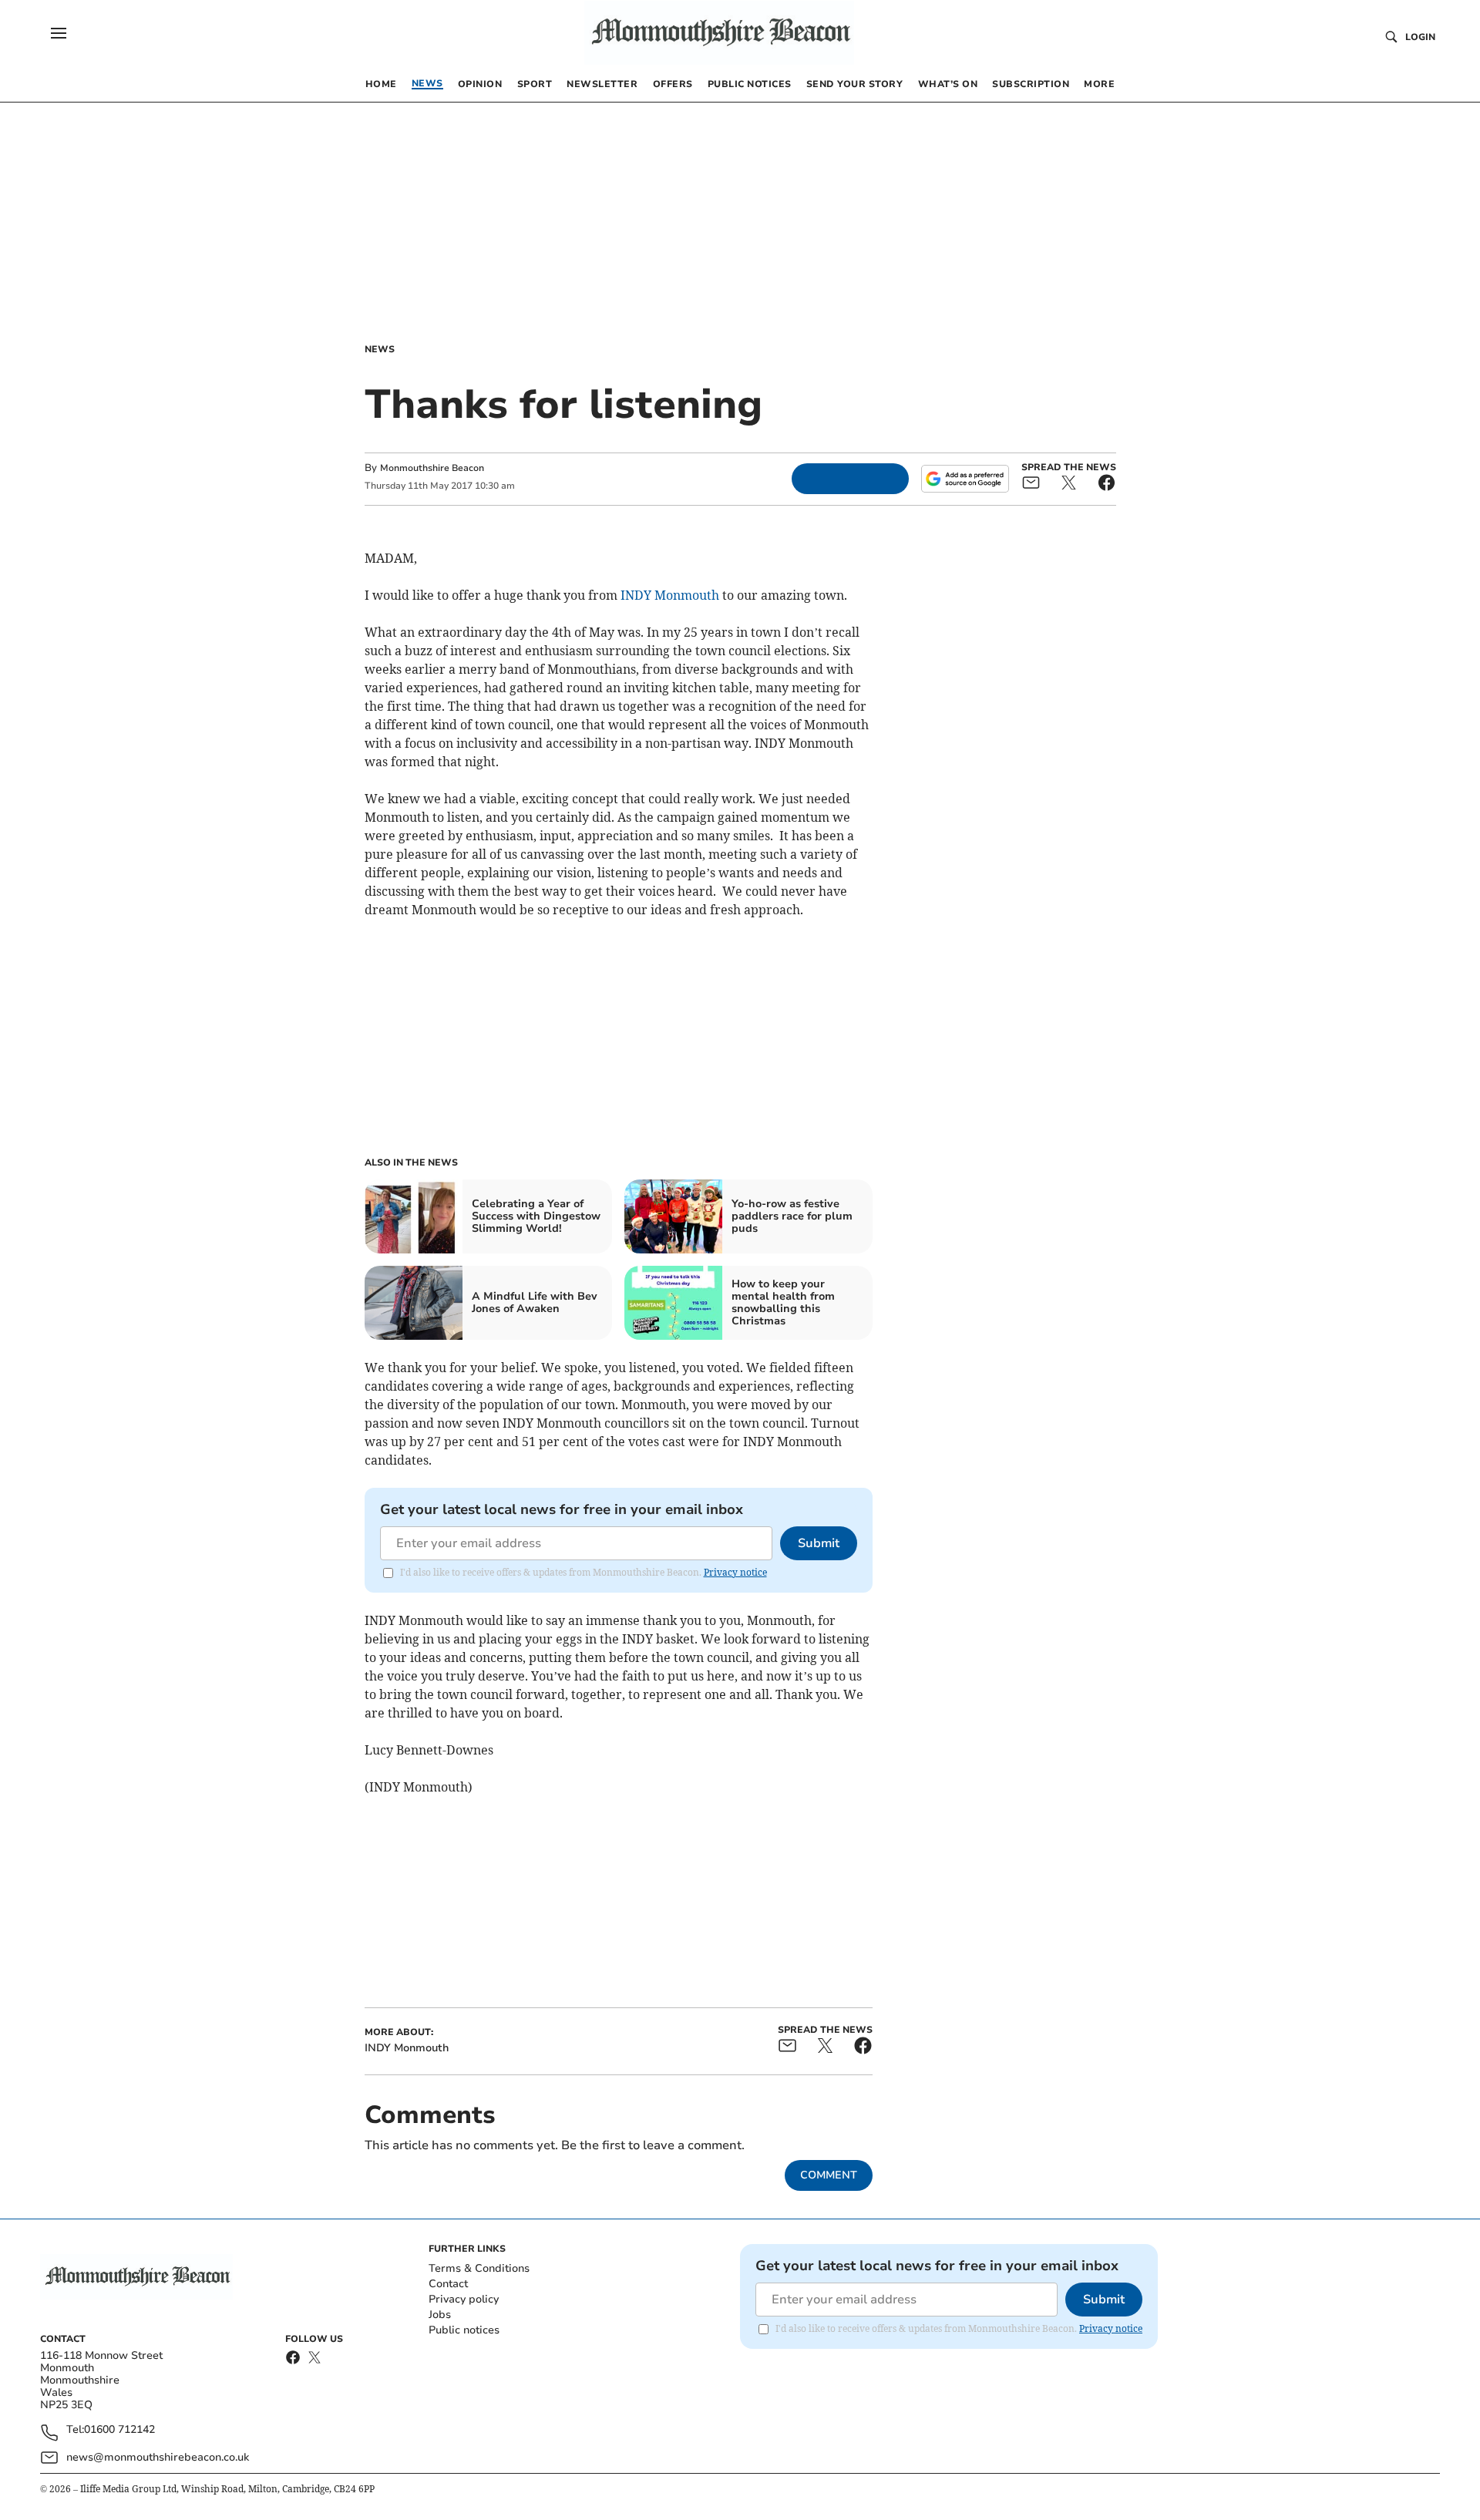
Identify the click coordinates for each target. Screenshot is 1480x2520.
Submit (819, 1543)
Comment (829, 2175)
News (380, 349)
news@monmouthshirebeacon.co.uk (158, 2457)
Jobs (440, 2315)
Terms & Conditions (479, 2268)
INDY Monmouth (670, 595)
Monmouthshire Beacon (432, 468)
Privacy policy (464, 2299)
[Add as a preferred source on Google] (965, 479)
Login (1420, 37)
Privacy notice (735, 1572)
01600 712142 (119, 2430)
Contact (448, 2284)
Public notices (464, 2330)
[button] (59, 33)
